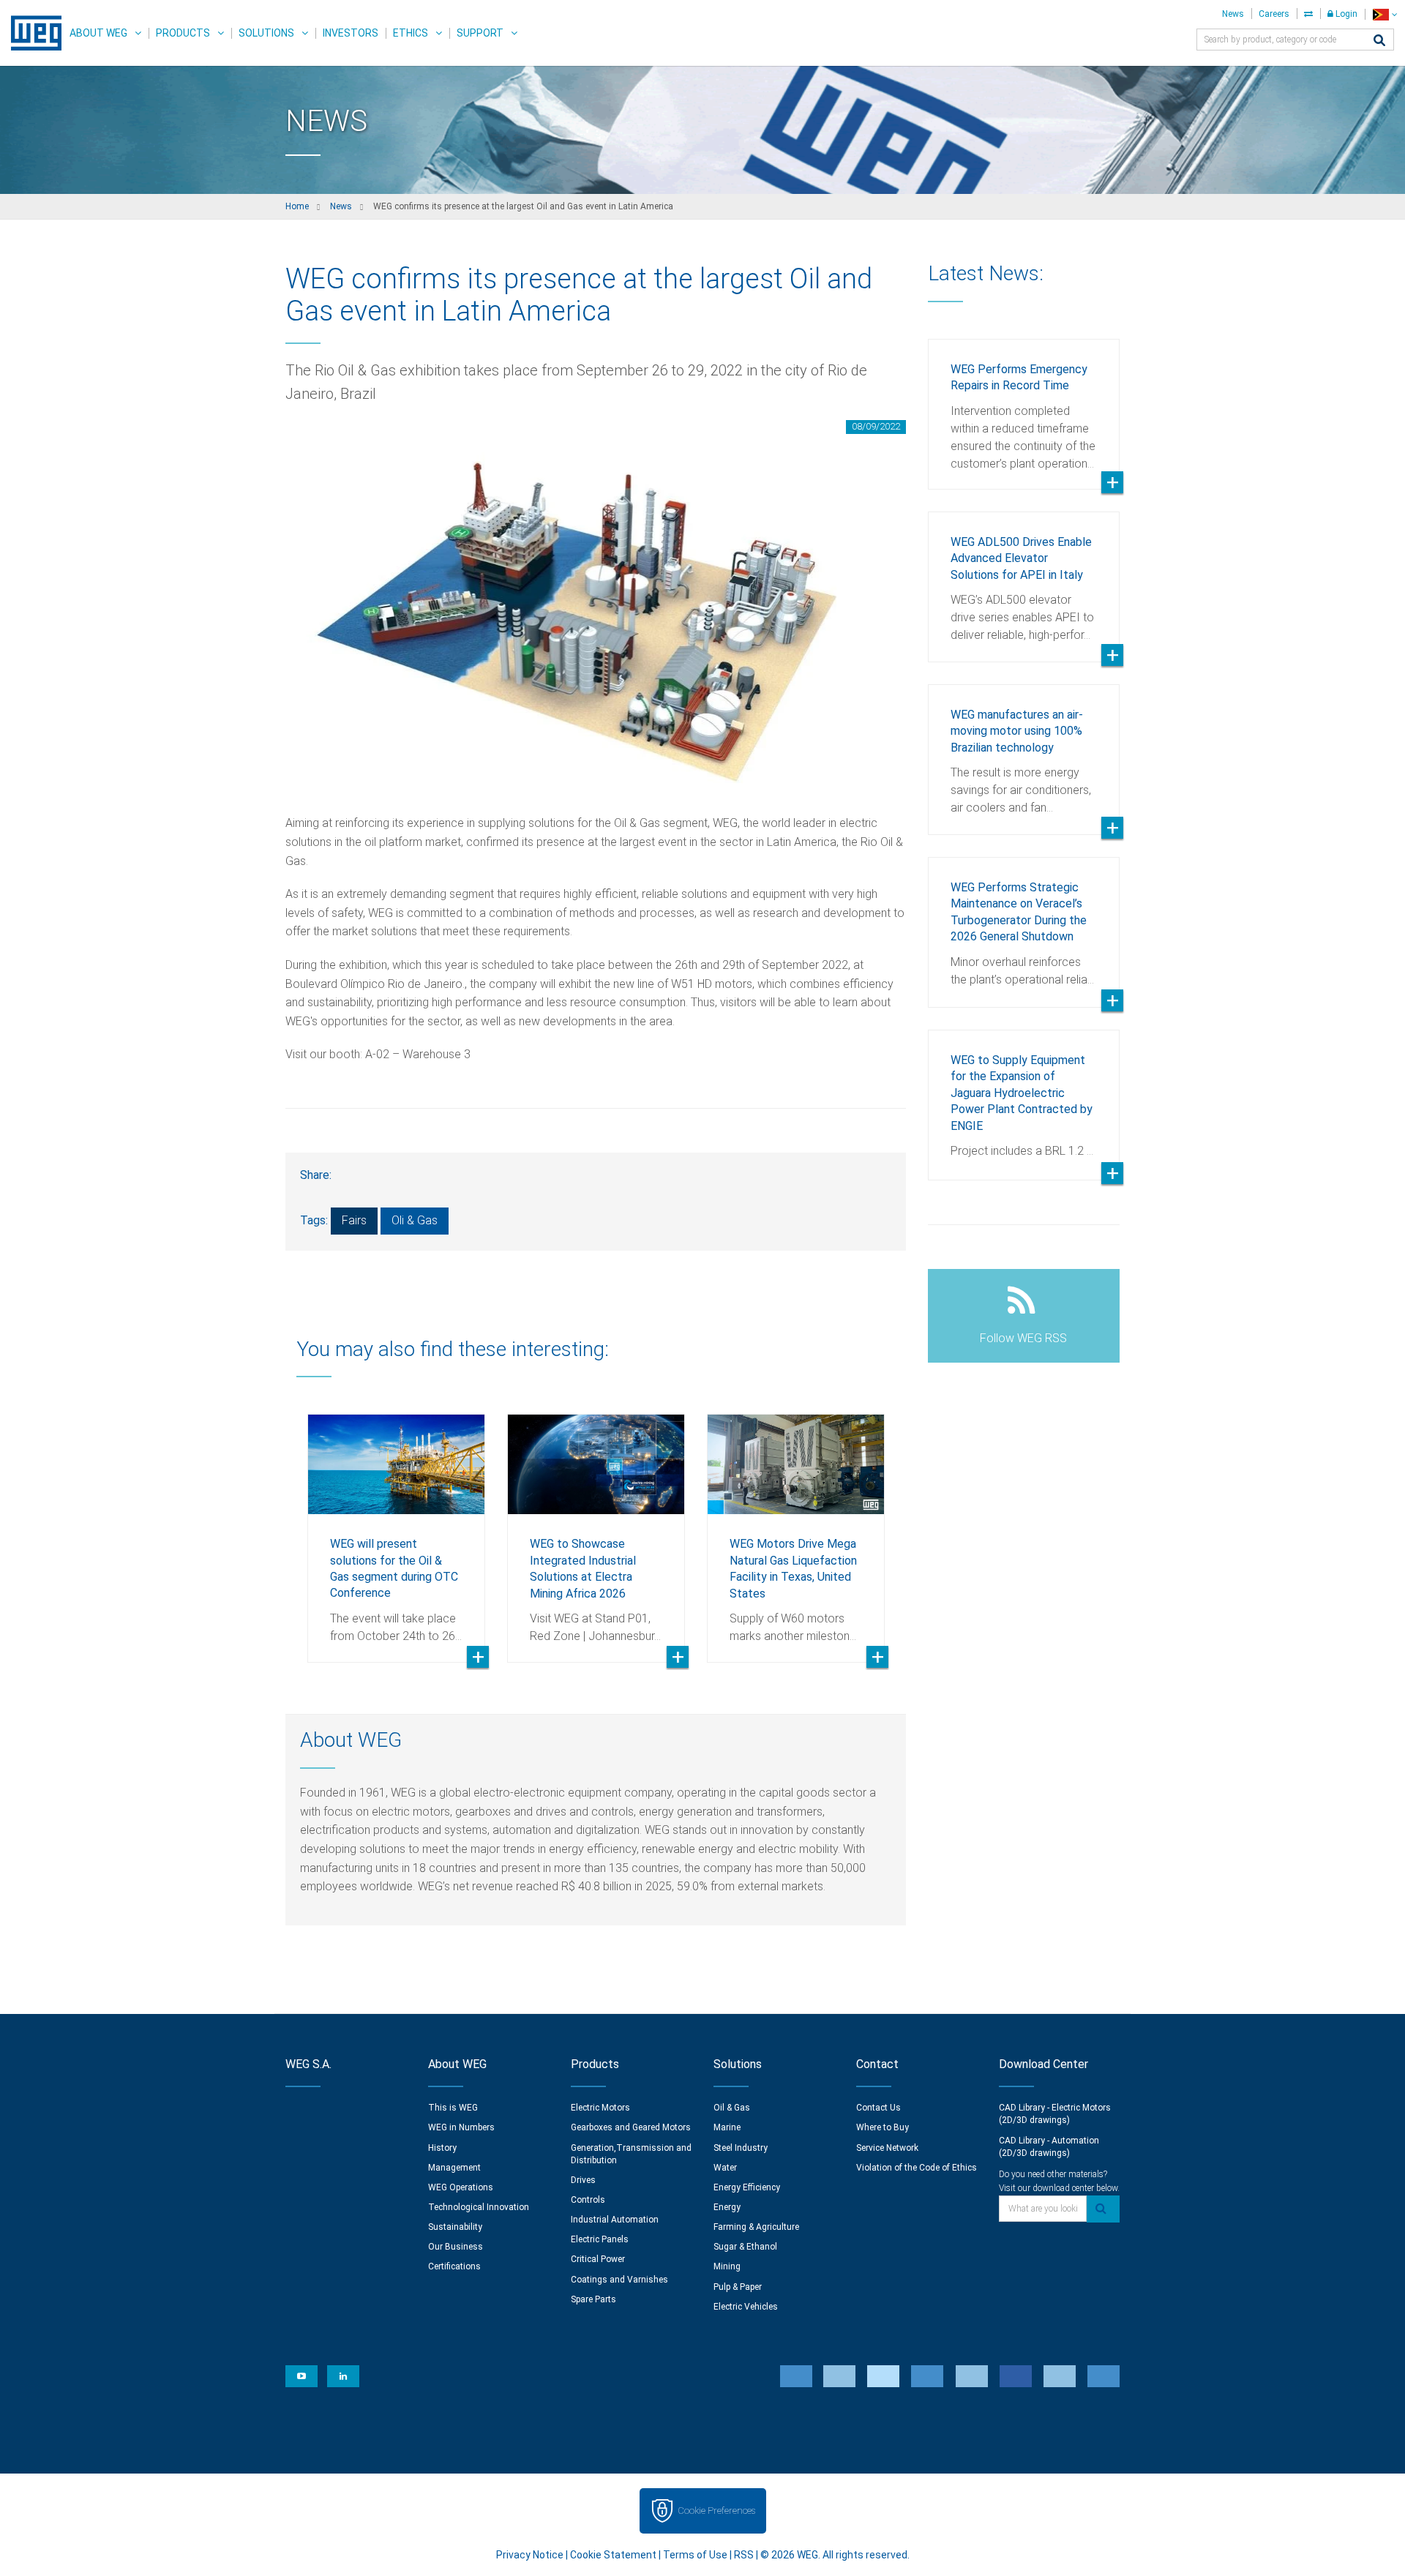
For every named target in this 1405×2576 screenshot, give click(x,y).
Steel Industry (741, 2148)
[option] (396, 1527)
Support (480, 33)
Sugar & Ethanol (745, 2247)
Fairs (354, 1220)
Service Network (887, 2148)
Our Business (456, 2247)
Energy (727, 2207)
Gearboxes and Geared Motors (631, 2127)
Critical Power (598, 2259)
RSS (744, 2555)
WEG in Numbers (461, 2127)
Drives (583, 2180)
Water (725, 2168)
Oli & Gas (415, 1220)
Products (183, 33)
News (1233, 14)
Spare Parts (593, 2299)
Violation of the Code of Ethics (917, 2168)
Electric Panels (600, 2239)
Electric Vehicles (746, 2307)
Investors (351, 33)
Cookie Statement (613, 2555)
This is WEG (453, 2108)
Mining (727, 2266)
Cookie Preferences (716, 2511)
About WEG (98, 33)
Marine (727, 2127)
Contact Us (878, 2108)
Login (1345, 14)
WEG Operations (461, 2187)
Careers (1274, 14)
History (442, 2148)
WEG (31, 33)
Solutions (266, 33)
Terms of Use (695, 2555)
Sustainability (455, 2227)
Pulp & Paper (738, 2287)
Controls (588, 2200)
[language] (1385, 14)
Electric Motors (600, 2108)
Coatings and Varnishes (619, 2280)
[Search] (1379, 41)
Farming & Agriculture (756, 2227)
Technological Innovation (479, 2207)
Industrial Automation (615, 2220)
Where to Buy (883, 2127)
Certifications (454, 2266)
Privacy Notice (530, 2555)
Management (454, 2168)
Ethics (411, 33)
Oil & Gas (732, 2108)
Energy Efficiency (747, 2187)
